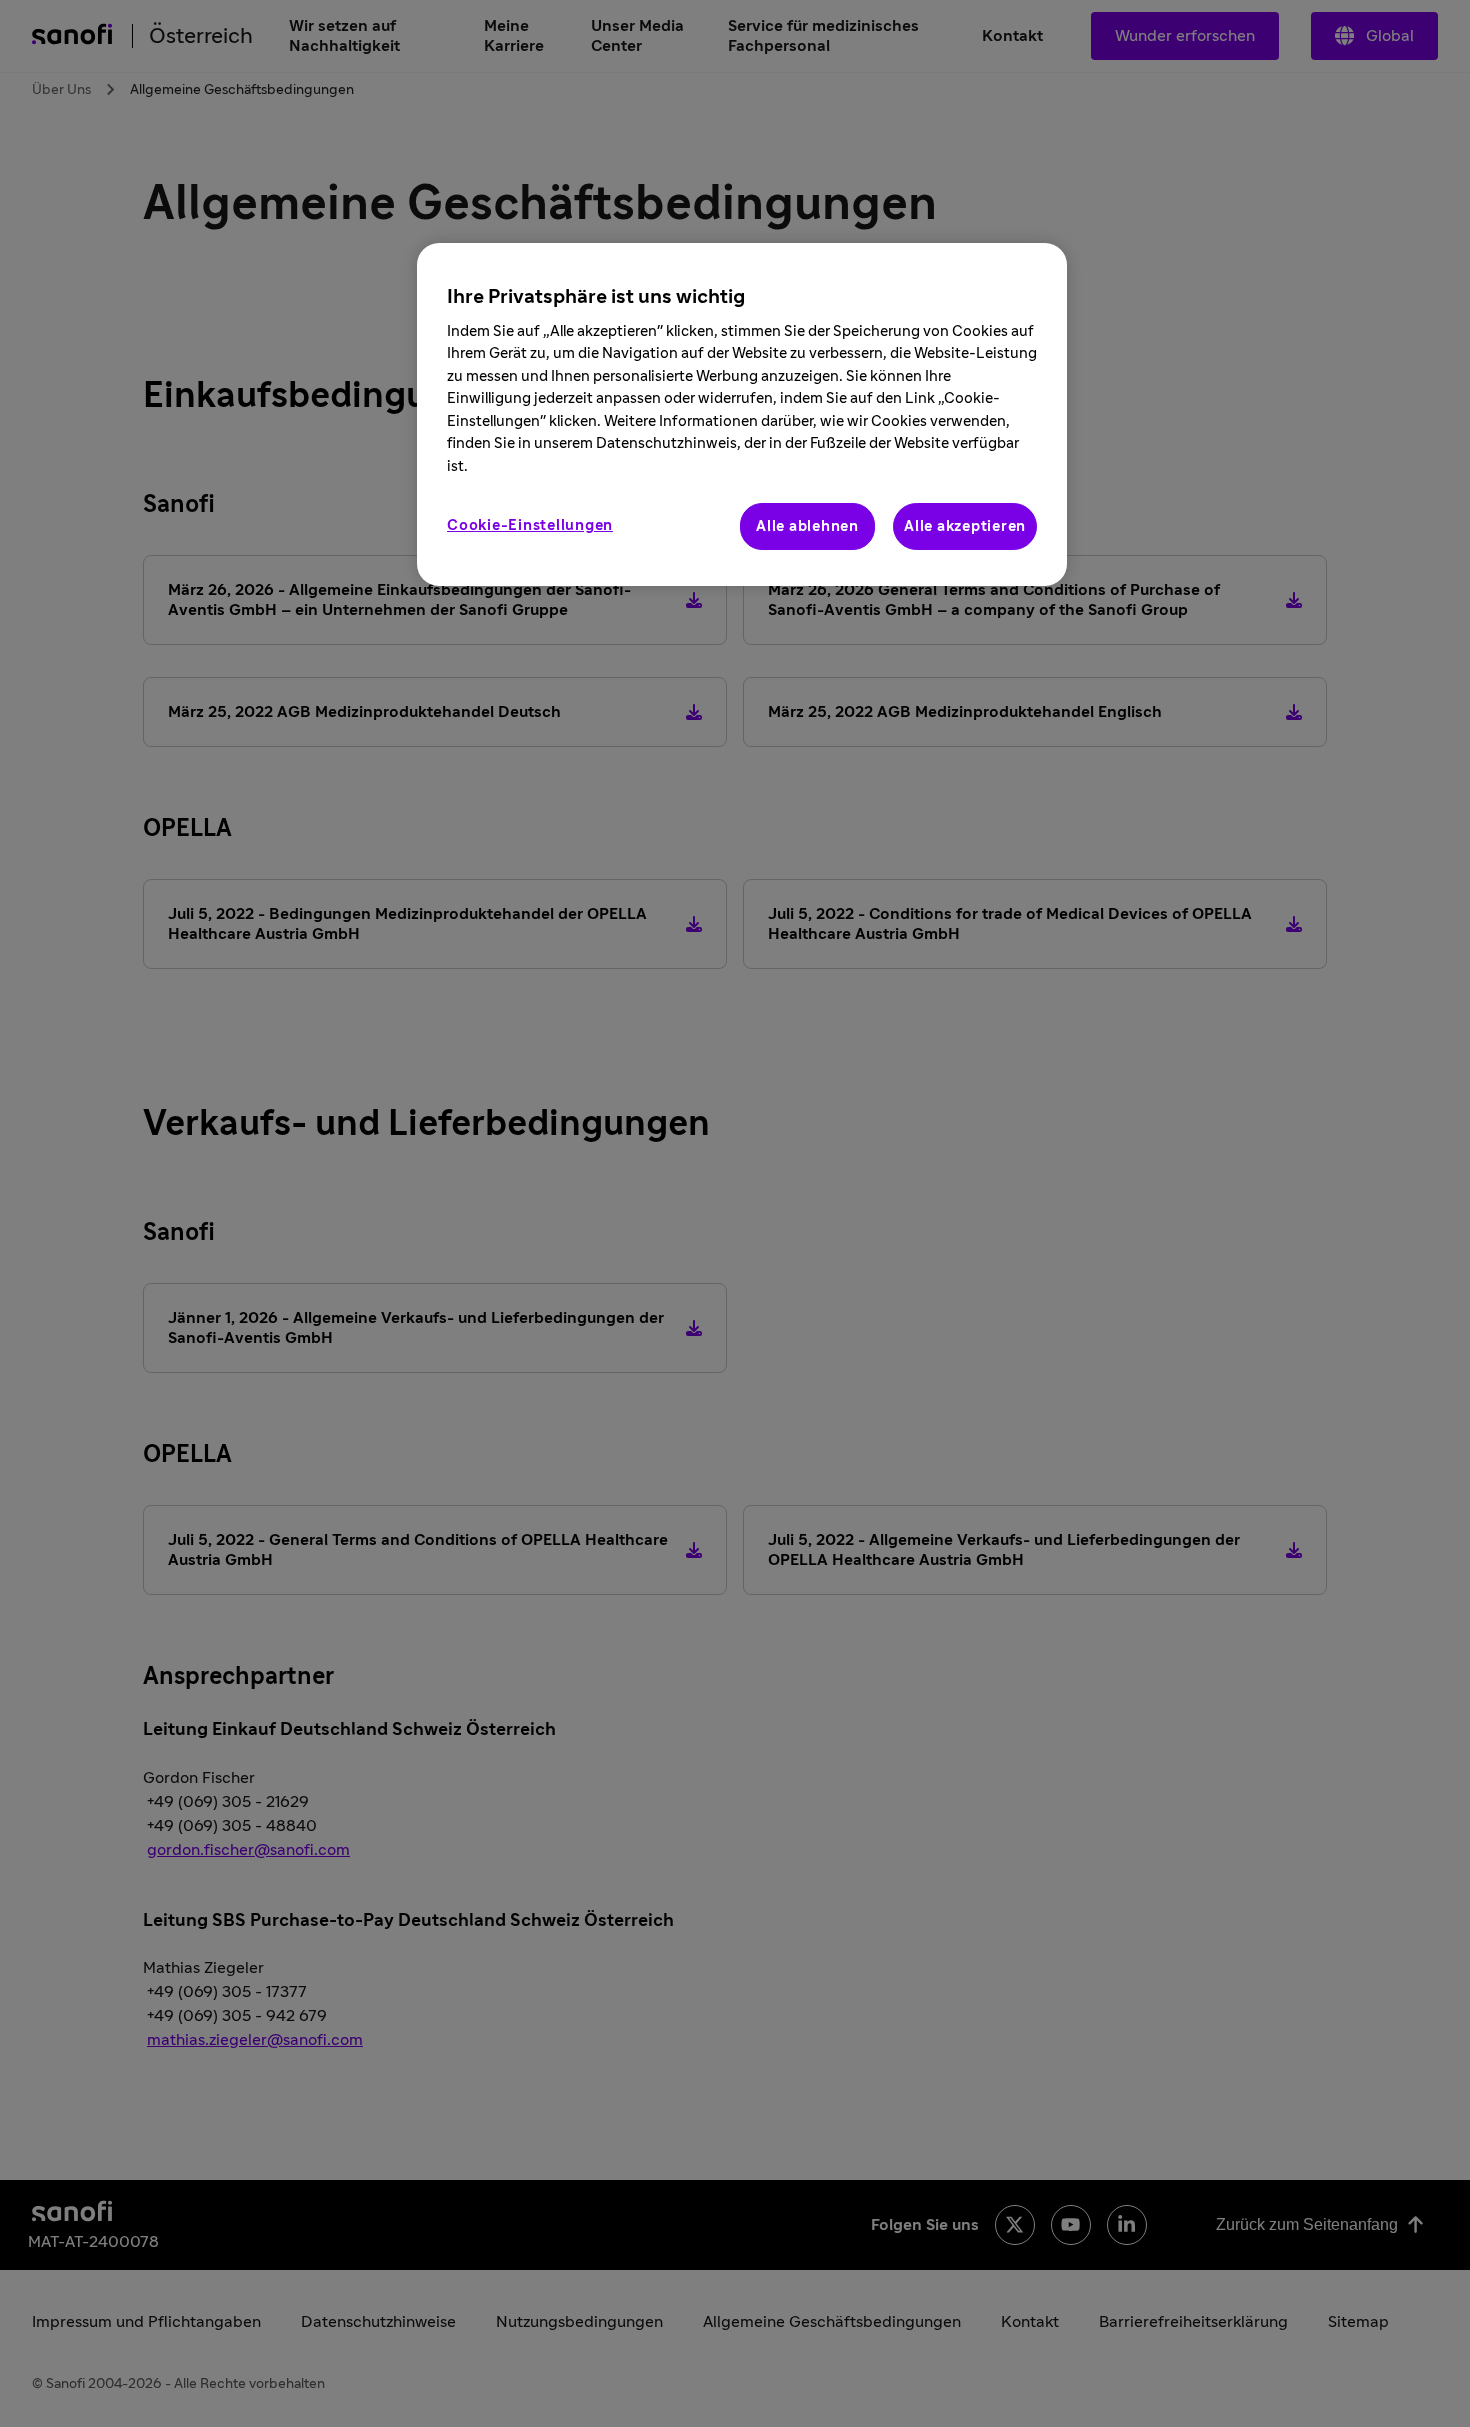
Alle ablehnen (807, 526)
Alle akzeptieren (965, 526)
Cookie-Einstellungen (530, 525)
